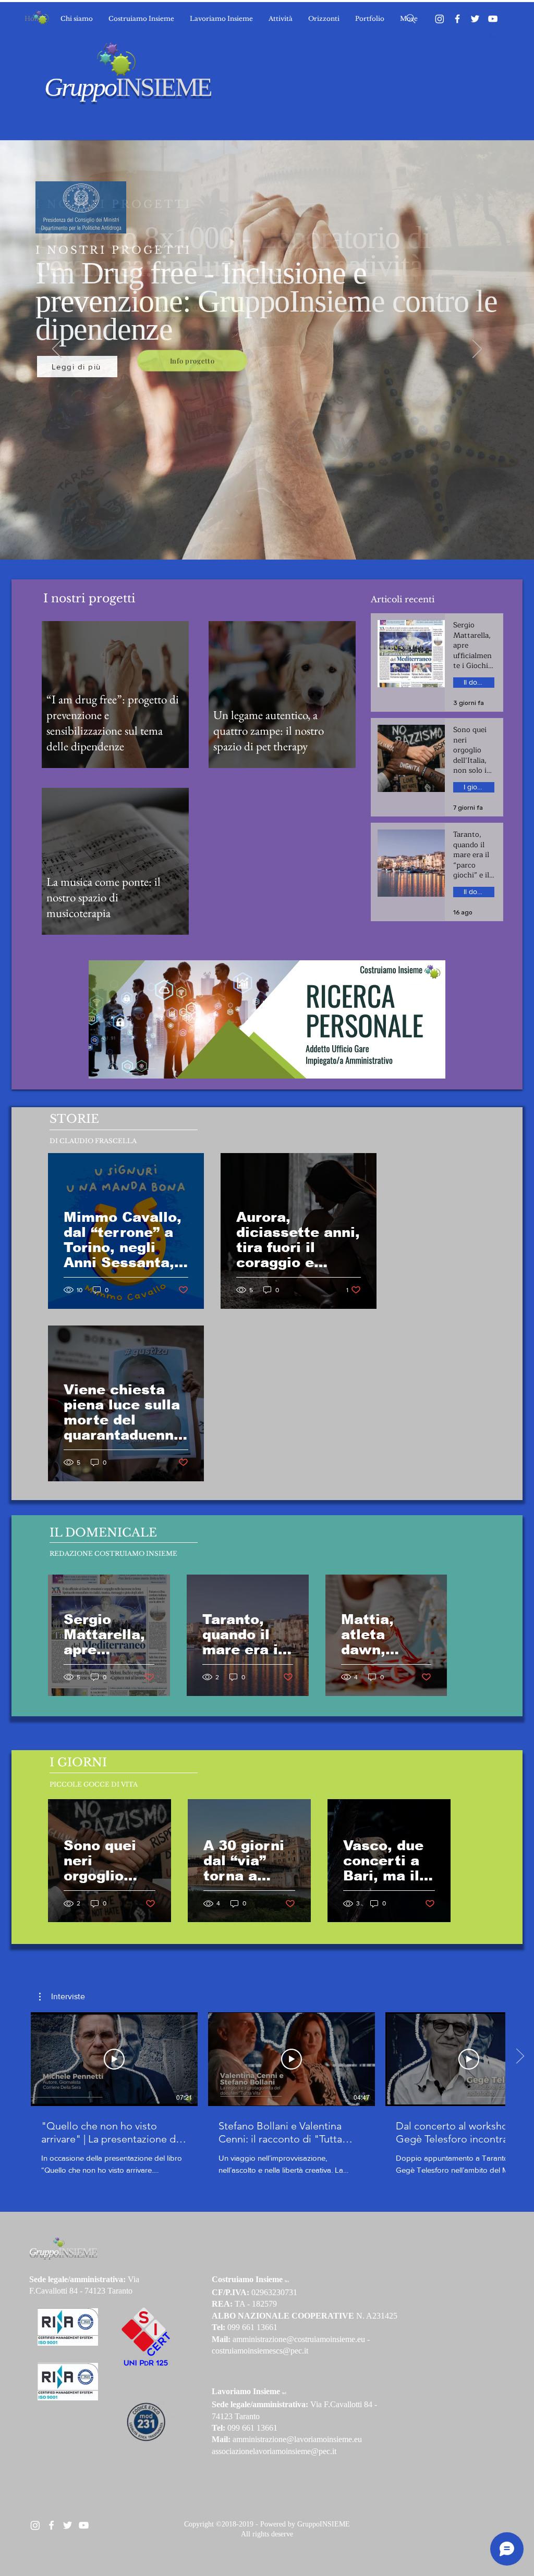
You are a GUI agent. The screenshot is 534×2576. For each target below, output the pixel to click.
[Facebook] (457, 19)
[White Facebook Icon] (51, 2525)
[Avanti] (477, 350)
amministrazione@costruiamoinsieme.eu (299, 2339)
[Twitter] (475, 19)
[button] (62, 1997)
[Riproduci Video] (114, 2059)
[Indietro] (57, 350)
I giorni (475, 787)
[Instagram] (440, 19)
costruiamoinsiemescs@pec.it (260, 2351)
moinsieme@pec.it (306, 2451)
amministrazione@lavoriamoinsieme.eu (297, 2439)
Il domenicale (479, 682)
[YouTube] (493, 19)
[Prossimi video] (520, 2057)
